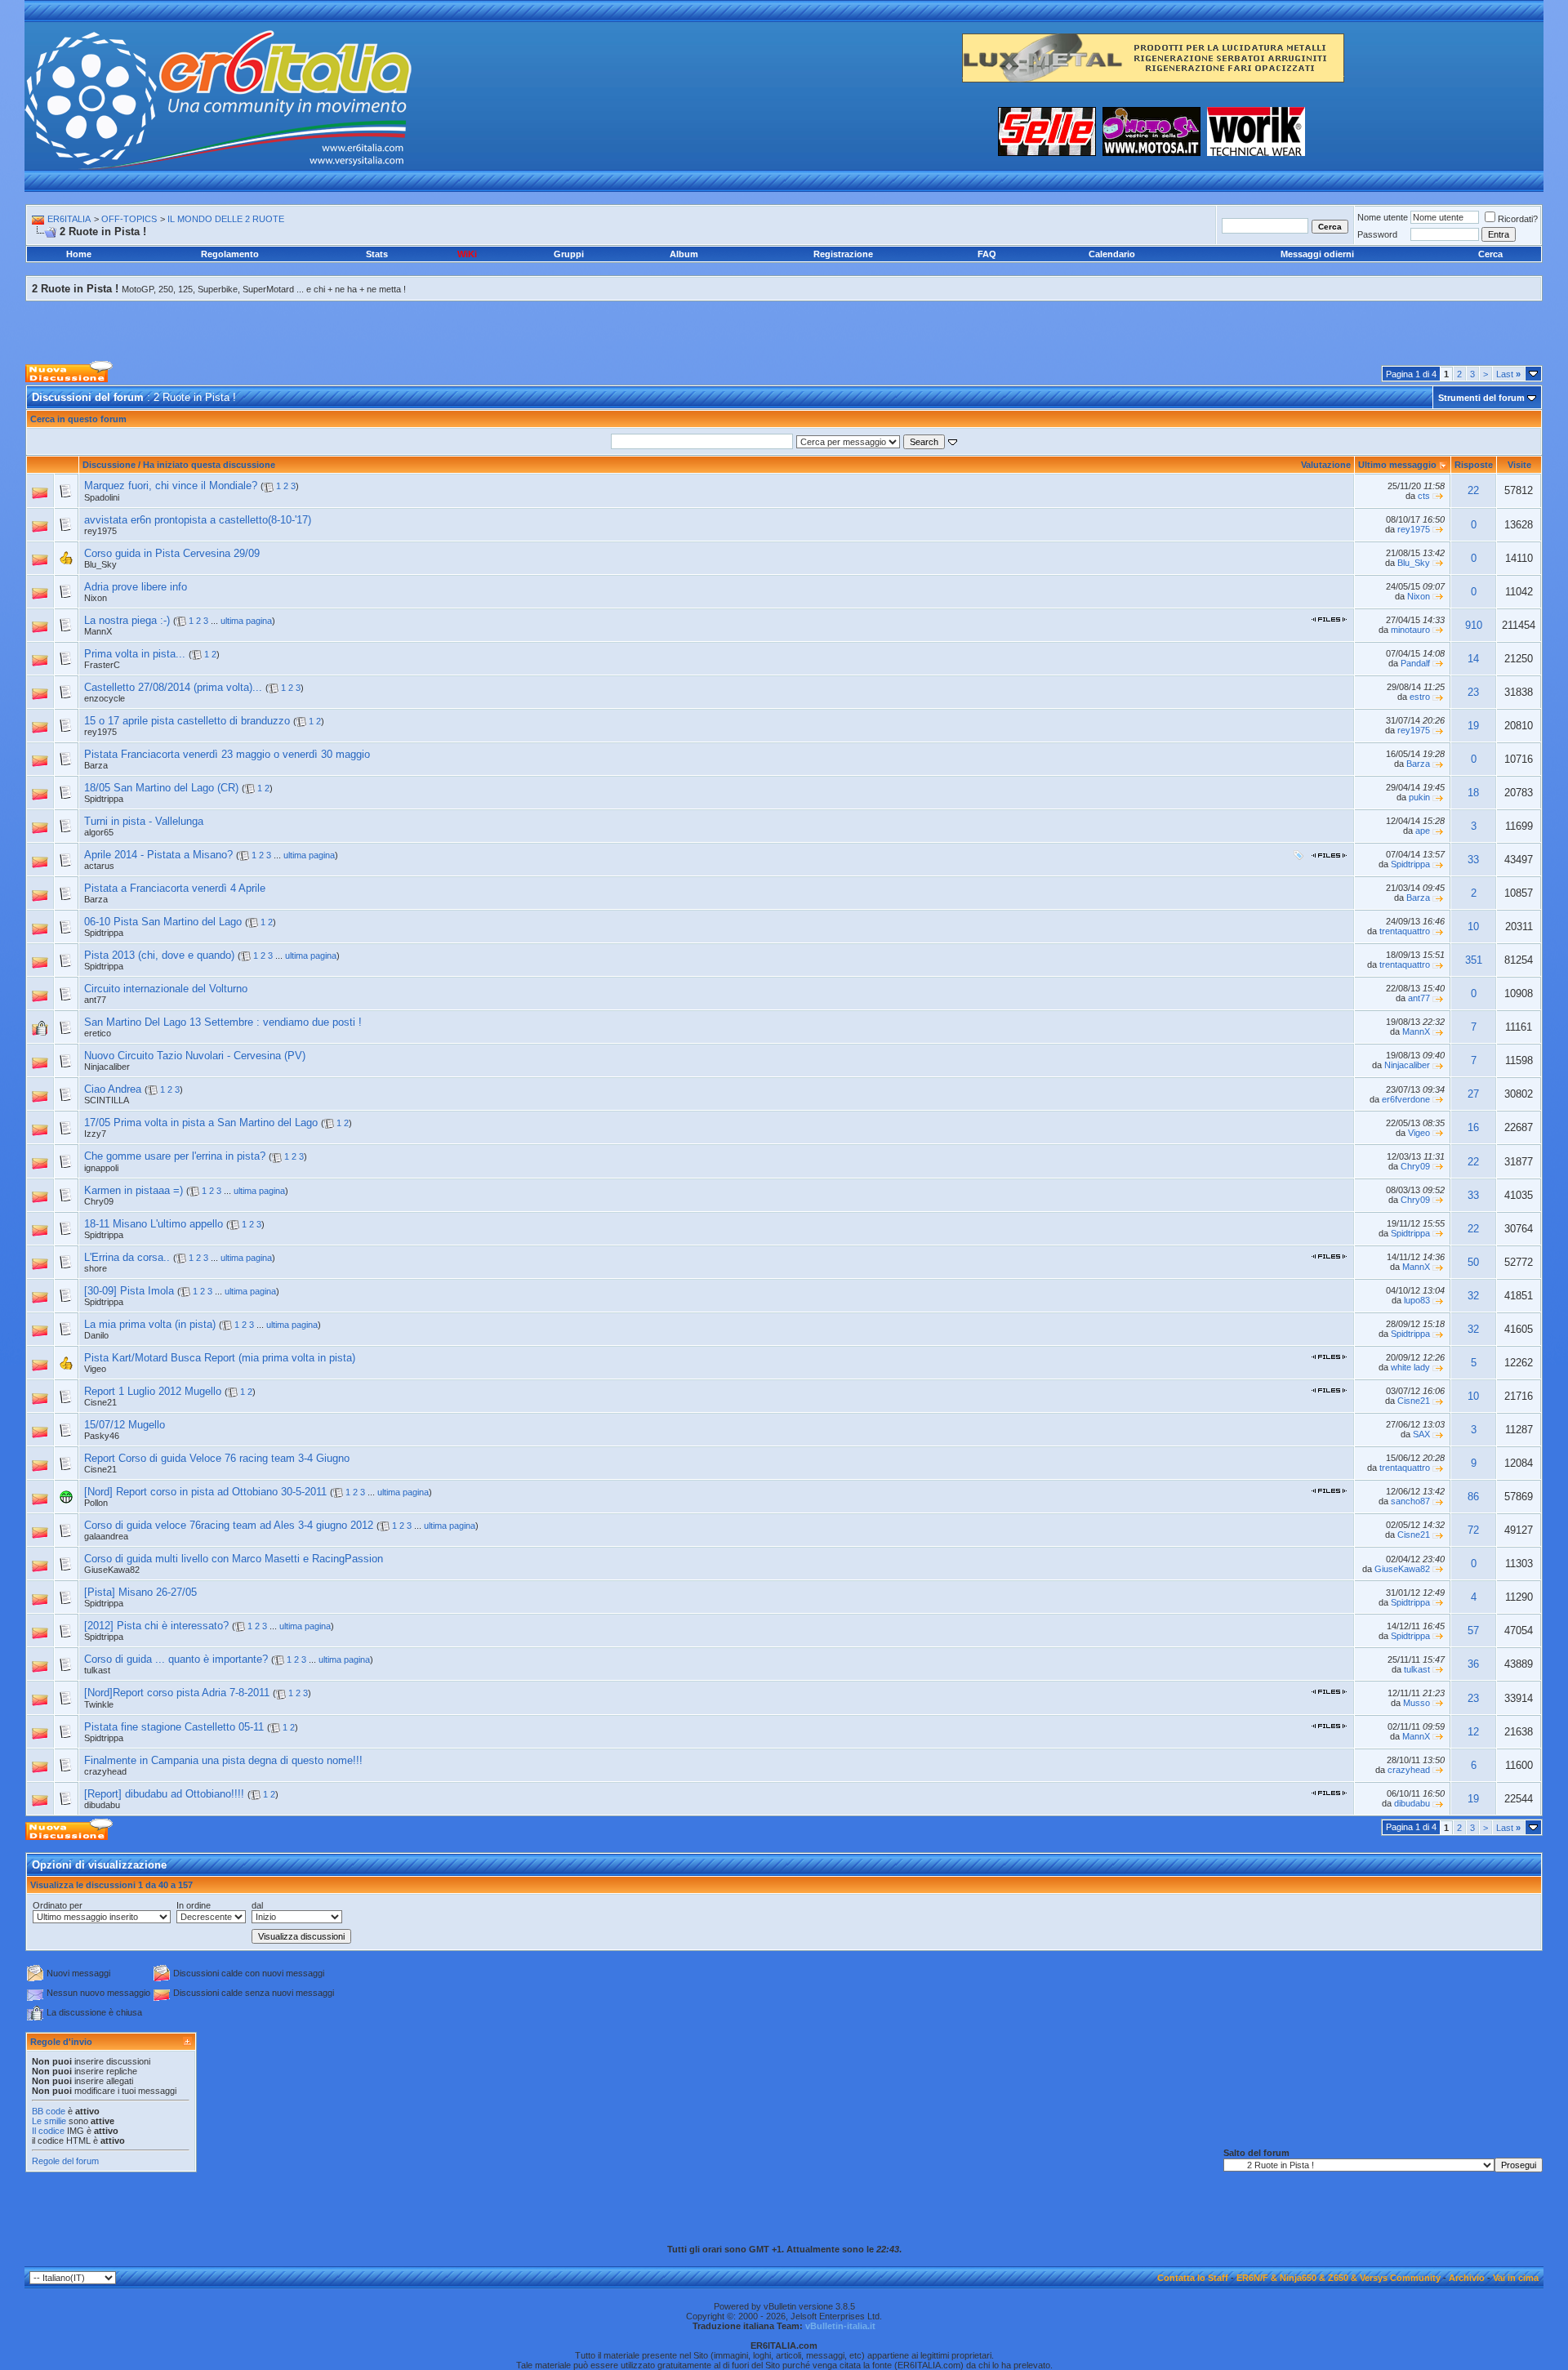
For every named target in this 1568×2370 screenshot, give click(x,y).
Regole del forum (65, 2161)
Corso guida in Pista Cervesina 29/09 (172, 553)
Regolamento (230, 254)
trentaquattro (1405, 931)
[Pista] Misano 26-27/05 (140, 1592)
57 (1473, 1630)
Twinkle (99, 1704)
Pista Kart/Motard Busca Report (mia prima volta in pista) (220, 1358)
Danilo (96, 1335)
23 (1473, 692)
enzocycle (105, 698)
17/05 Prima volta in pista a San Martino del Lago (201, 1123)
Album (684, 254)
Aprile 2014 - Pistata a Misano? (158, 855)
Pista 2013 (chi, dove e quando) (159, 955)
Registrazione (843, 254)
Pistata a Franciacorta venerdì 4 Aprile (175, 888)
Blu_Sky (1414, 563)
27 (1473, 1094)
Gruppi (569, 254)
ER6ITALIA (69, 219)
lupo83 (1417, 1300)
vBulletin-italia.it (840, 2326)
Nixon (96, 598)
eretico (98, 1033)
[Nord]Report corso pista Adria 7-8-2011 (177, 1693)
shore (96, 1268)
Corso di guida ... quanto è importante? (176, 1659)
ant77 (95, 1000)
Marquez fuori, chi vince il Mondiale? (171, 486)
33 (1473, 860)
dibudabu (102, 1805)
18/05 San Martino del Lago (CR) (161, 788)
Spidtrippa (1410, 864)
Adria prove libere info (136, 587)
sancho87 (1410, 1501)
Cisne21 (100, 1402)
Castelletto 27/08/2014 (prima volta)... (173, 687)
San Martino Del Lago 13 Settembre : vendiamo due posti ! (223, 1022)
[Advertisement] (784, 320)
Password (1377, 234)
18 (1473, 793)
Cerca (1490, 254)
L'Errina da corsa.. (127, 1257)
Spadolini (102, 497)
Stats (377, 254)
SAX (1421, 1434)
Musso (1417, 1703)
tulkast (97, 1670)
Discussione (109, 465)
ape (1423, 831)
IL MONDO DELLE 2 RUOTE (226, 219)
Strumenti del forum (1481, 398)
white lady (1410, 1367)
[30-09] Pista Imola (129, 1291)
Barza (96, 765)
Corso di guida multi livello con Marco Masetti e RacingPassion (234, 1559)
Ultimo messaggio (1397, 465)
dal (257, 1905)
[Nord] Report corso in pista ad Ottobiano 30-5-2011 (205, 1492)
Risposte (1474, 465)
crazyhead (105, 1771)
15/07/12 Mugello (125, 1425)
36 (1473, 1664)
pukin (1419, 797)
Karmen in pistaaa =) (134, 1190)
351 (1474, 960)
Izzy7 (95, 1134)
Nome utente (1383, 217)
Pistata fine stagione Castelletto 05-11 (174, 1727)
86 (1473, 1497)
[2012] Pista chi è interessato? (156, 1626)
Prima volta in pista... (135, 654)
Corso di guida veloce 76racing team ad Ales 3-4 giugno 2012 (229, 1525)
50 (1473, 1262)
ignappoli (101, 1168)
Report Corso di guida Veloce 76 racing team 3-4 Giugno (217, 1458)
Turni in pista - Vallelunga (144, 821)
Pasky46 (102, 1436)
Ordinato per (58, 1905)
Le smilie (49, 2121)
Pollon (96, 1503)
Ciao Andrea (113, 1089)
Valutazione (1326, 465)
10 (1473, 927)
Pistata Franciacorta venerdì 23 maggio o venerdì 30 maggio (227, 754)
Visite (1519, 465)
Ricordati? (1518, 219)
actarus (99, 866)
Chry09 (1415, 1166)
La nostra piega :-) (127, 620)
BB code (49, 2111)
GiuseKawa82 (112, 1570)
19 (1473, 726)
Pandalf (1415, 663)
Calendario (1112, 254)
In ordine (194, 1905)
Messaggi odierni (1317, 254)
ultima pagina (246, 621)
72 (1473, 1530)
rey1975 (100, 531)
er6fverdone (1406, 1099)
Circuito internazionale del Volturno (166, 989)
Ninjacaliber (107, 1067)
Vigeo (1419, 1133)
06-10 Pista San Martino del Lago (163, 922)
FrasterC (102, 665)
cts (1424, 496)
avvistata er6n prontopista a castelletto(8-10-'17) (198, 520)
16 (1473, 1127)
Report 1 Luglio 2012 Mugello (153, 1391)
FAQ (987, 254)
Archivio (1467, 2278)
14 (1473, 659)
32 (1473, 1296)
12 (1473, 1732)
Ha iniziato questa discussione (209, 465)
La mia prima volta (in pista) (150, 1324)
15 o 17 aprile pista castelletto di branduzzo (187, 721)
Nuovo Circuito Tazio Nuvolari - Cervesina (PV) (195, 1056)
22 (1473, 490)
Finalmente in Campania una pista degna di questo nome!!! (223, 1760)
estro (1420, 697)
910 (1474, 625)
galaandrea (106, 1536)
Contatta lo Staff (1193, 2278)
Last (1508, 374)
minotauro (1410, 630)
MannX (1416, 1031)
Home (79, 254)
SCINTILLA (107, 1100)
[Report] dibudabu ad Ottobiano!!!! (164, 1794)
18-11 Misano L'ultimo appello (154, 1224)
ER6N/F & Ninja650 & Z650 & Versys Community (1339, 2278)
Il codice (49, 2131)
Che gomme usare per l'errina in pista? (175, 1156)
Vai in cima (1516, 2278)
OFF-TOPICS (129, 219)
